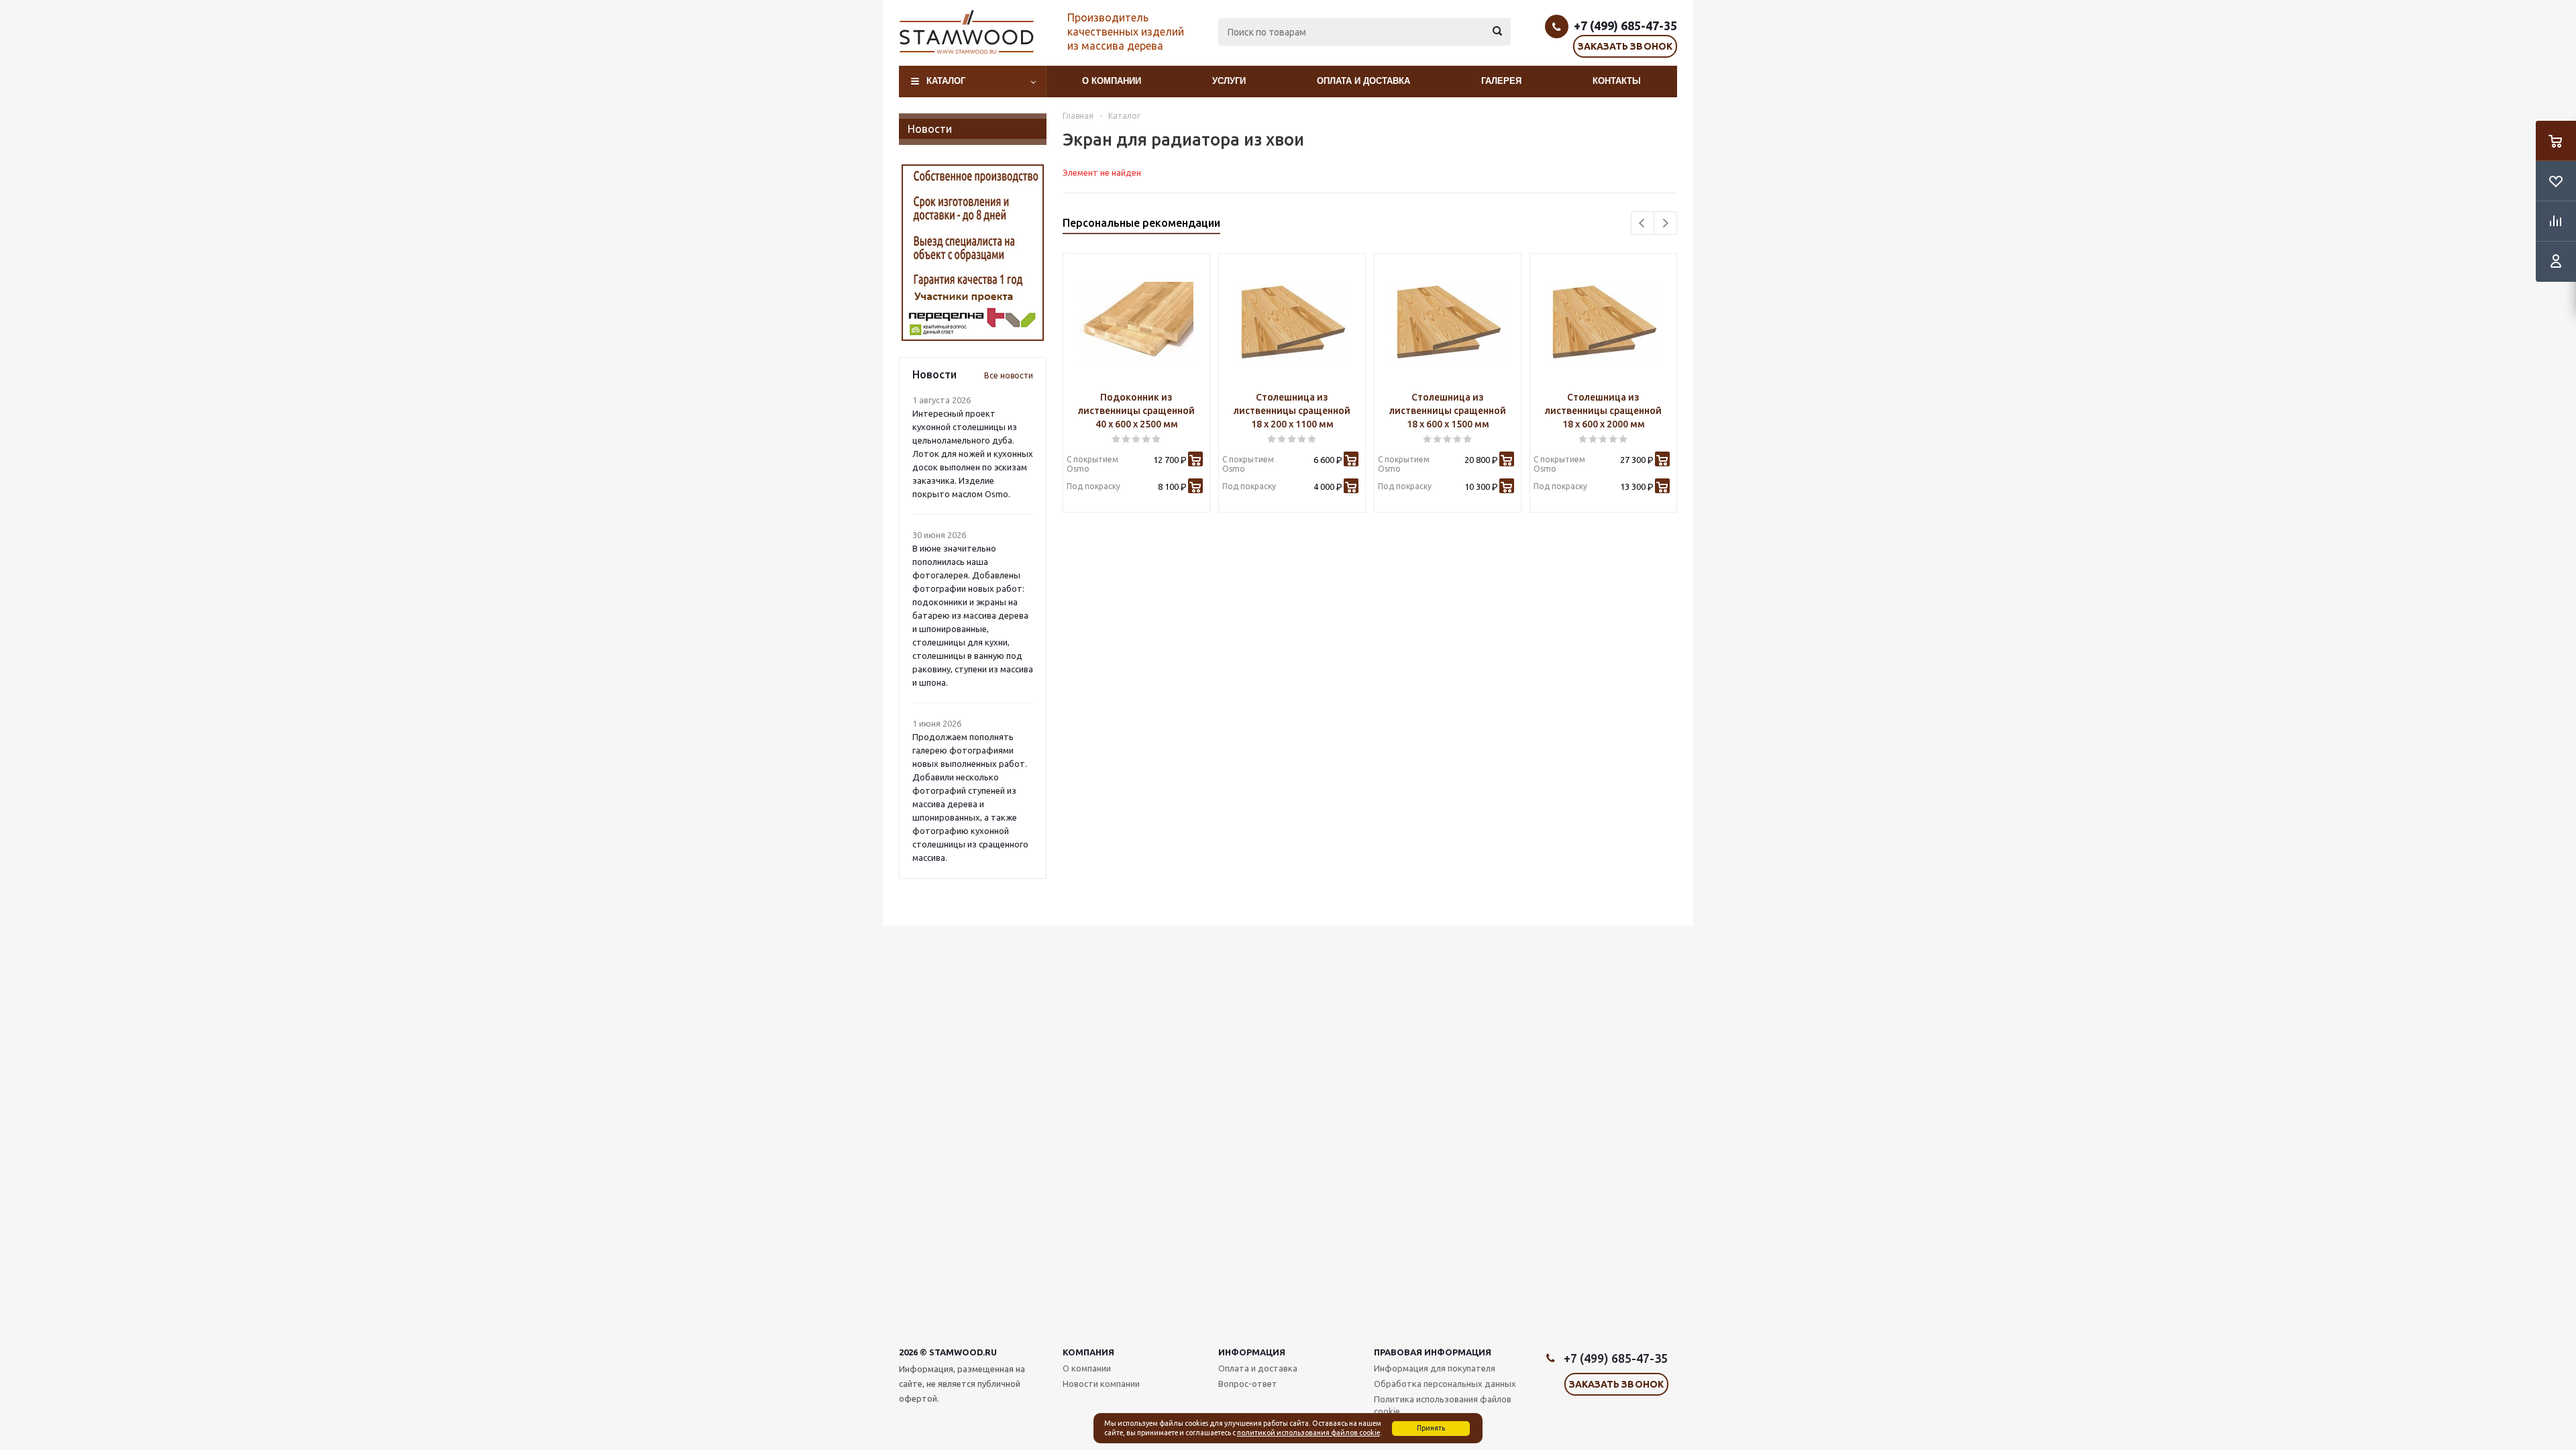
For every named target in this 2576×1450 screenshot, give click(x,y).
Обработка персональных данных (1445, 1384)
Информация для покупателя (1435, 1368)
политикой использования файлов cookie (1308, 1433)
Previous (1643, 223)
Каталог (946, 81)
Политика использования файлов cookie (1443, 1405)
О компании (1112, 81)
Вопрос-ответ (1248, 1384)
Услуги (1229, 81)
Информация (1252, 1352)
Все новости (1009, 375)
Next (1665, 223)
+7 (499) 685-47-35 (1625, 25)
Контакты (1617, 81)
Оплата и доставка (1363, 81)
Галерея (1501, 81)
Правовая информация (1433, 1352)
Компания (1088, 1352)
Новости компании (1101, 1384)
